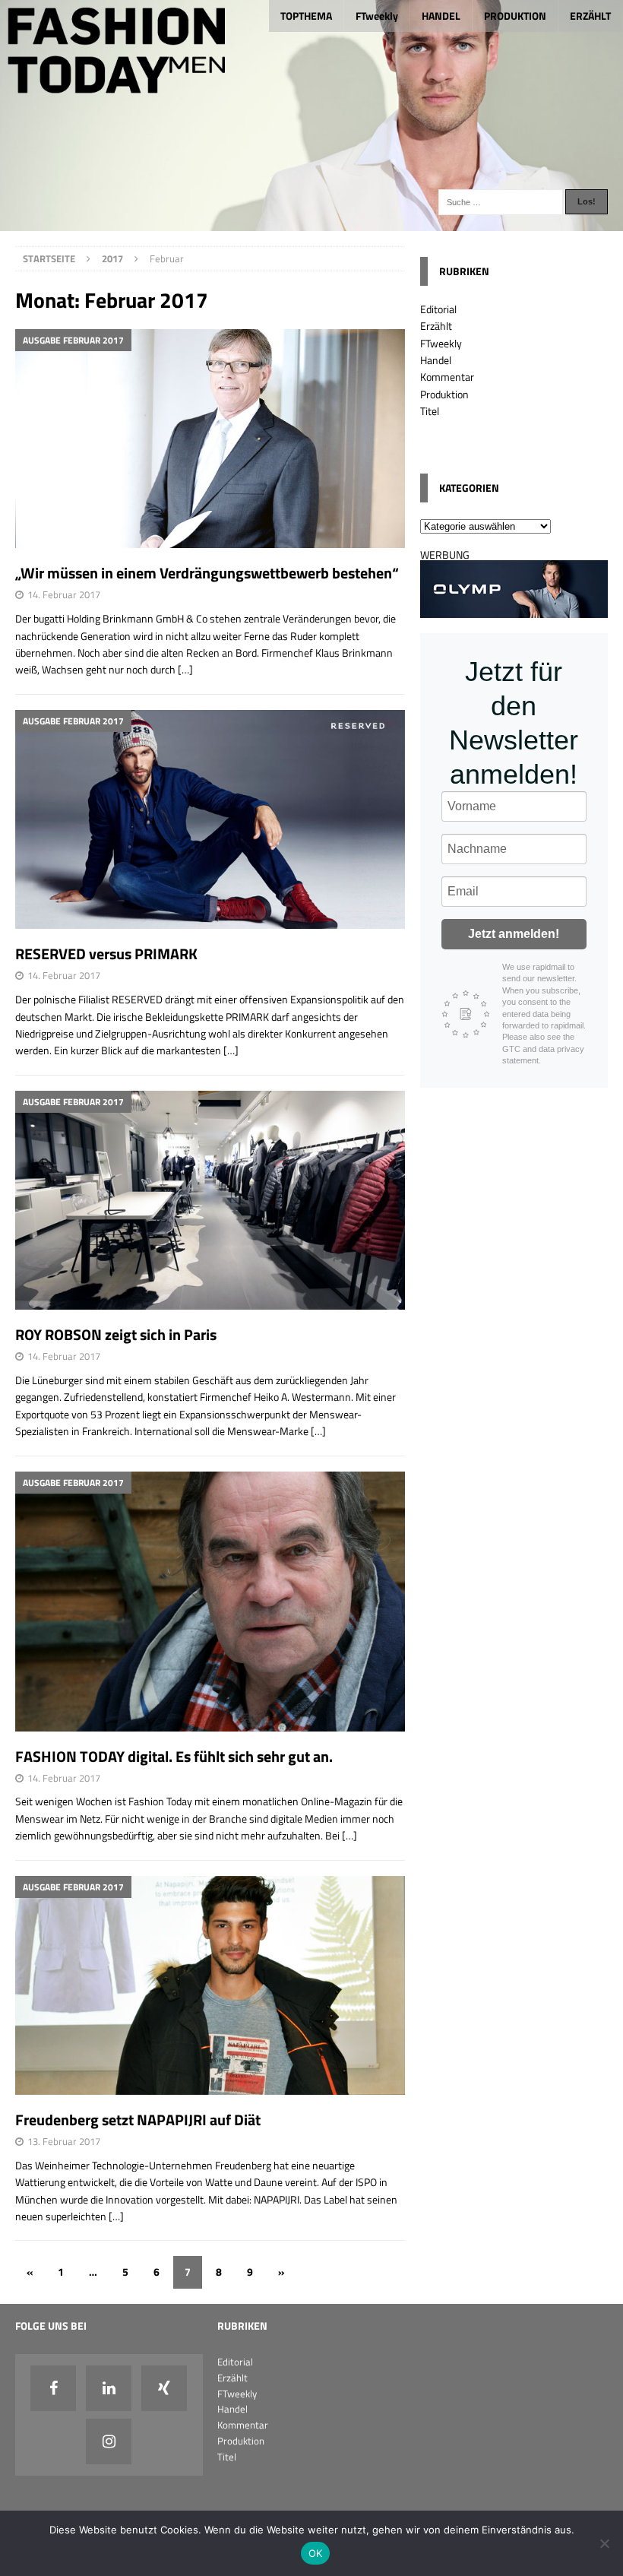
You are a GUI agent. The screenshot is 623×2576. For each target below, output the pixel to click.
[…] (185, 669)
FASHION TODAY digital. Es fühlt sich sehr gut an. (174, 1756)
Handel (436, 360)
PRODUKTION (515, 16)
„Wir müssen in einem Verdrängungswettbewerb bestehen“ (207, 573)
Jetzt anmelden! (514, 934)
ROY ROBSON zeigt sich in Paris (116, 1334)
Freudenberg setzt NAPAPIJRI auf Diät (138, 2120)
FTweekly (377, 16)
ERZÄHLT (590, 16)
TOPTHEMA (306, 16)
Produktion (444, 394)
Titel (430, 411)
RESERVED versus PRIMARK (106, 954)
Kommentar (447, 377)
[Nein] (604, 2543)
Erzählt (436, 326)
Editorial (438, 309)
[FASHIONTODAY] (311, 222)
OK (316, 2553)
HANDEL (441, 16)
